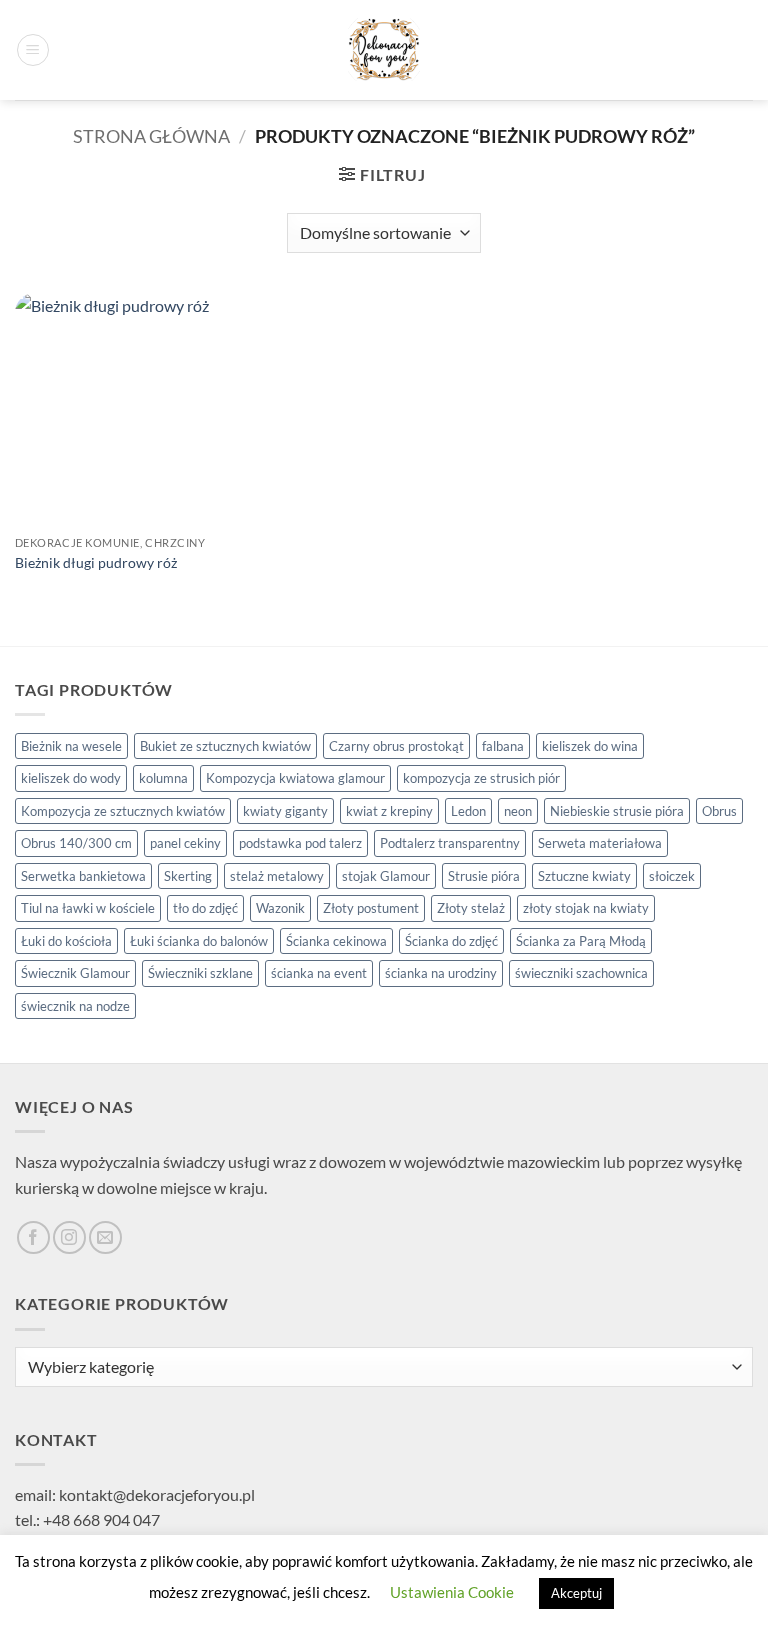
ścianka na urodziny (441, 973)
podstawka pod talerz (300, 843)
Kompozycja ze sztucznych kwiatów (123, 811)
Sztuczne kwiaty (584, 876)
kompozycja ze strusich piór (481, 778)
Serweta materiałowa (600, 843)
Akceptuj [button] (576, 1593)
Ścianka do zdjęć (451, 941)
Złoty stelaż (471, 908)
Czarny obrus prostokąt (396, 746)
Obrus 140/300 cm (76, 843)
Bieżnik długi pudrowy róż (96, 562)
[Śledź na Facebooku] (33, 1237)
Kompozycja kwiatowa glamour (295, 778)
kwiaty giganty (285, 811)
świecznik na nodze (75, 1006)
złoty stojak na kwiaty (586, 908)
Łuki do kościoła (66, 941)
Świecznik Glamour (75, 973)
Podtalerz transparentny (450, 843)
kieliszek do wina (590, 746)
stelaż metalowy (277, 876)
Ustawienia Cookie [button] (452, 1592)
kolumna (163, 778)
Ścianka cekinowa (336, 941)
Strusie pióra (484, 876)
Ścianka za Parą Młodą (581, 941)
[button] (33, 50)
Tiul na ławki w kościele (88, 908)
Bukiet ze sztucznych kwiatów (225, 746)
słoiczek (672, 876)
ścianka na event (319, 973)
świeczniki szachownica (581, 973)
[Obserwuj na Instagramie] (69, 1237)
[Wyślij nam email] (105, 1237)
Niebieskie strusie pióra (617, 811)
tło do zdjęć (205, 908)
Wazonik (280, 908)
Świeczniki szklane (200, 973)
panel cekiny (185, 843)
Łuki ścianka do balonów (199, 941)
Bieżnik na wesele (71, 746)
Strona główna (151, 136)
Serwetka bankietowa (83, 876)
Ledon (468, 811)
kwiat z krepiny (389, 811)
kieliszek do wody (71, 778)
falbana (503, 746)
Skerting (188, 876)
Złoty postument (371, 908)
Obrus (719, 811)
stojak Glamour (386, 876)
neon (518, 811)
